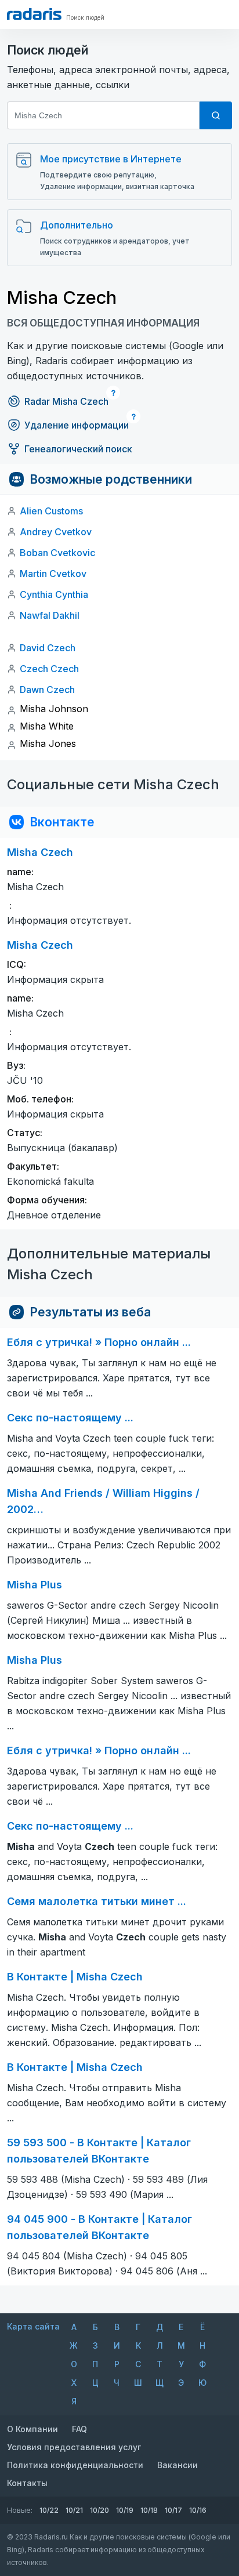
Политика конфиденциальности (75, 2465)
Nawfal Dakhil (50, 615)
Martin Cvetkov (53, 574)
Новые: (20, 2510)
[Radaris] (34, 14)
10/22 (49, 2510)
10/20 (99, 2510)
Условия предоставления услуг (74, 2447)
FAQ (79, 2429)
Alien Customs (51, 511)
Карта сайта (33, 2326)
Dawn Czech (47, 690)
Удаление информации (77, 425)
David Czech (48, 648)
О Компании (32, 2429)
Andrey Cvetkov (56, 532)
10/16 (198, 2510)
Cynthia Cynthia (54, 594)
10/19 (125, 2510)
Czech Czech (49, 669)
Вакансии (178, 2465)
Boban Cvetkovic (57, 553)
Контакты (27, 2483)
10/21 (74, 2510)
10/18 (149, 2510)
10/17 (173, 2510)
